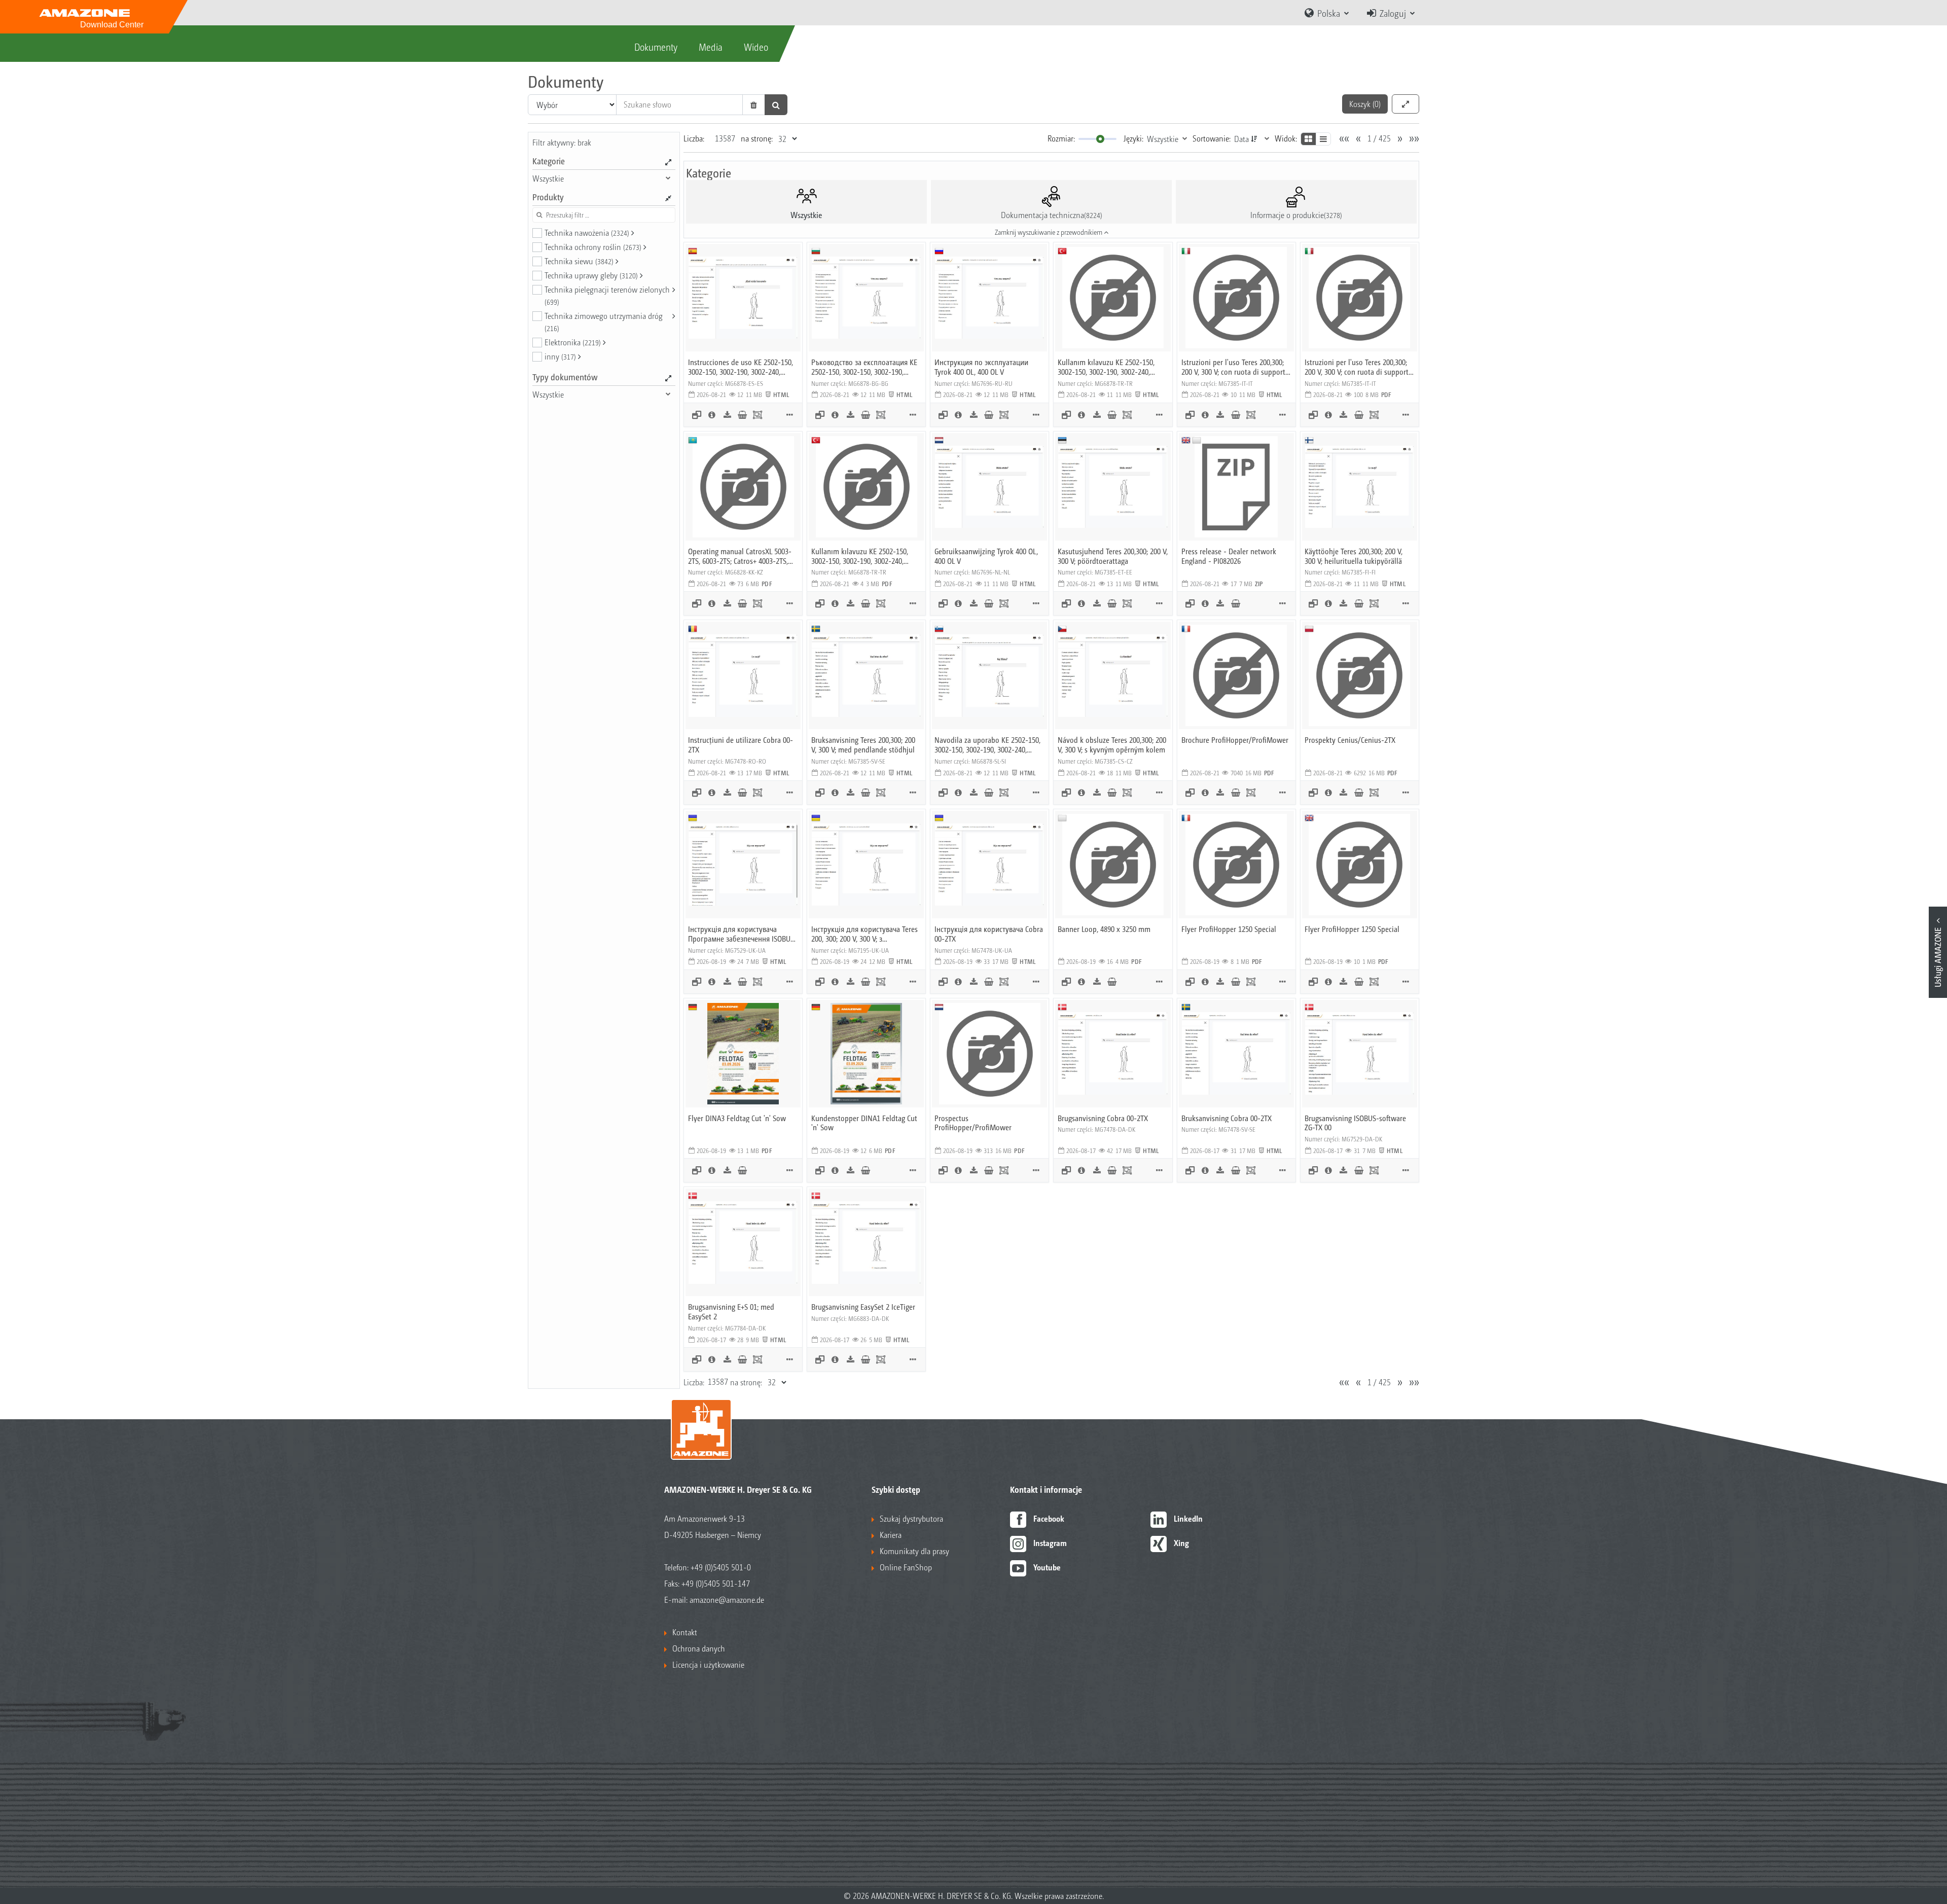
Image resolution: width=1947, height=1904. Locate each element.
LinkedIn (1188, 1518)
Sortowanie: (1212, 138)
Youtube (1047, 1567)
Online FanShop (906, 1567)
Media (711, 47)
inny (560, 356)
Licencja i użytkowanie (708, 1664)
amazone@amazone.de (727, 1600)
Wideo (756, 47)
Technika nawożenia (587, 232)
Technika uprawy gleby (591, 275)
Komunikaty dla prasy (914, 1551)
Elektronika (573, 342)
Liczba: (694, 138)
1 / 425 (1379, 138)
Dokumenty (656, 47)
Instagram (1050, 1543)
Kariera (891, 1535)
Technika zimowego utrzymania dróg (604, 321)
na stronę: (757, 138)
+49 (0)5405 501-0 (721, 1567)
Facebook (1049, 1518)
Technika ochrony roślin (593, 247)
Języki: (1133, 138)
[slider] (1100, 139)
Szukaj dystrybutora (911, 1518)
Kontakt (685, 1632)
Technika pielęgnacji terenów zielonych (607, 295)
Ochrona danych (699, 1648)
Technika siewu (579, 261)
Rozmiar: (1061, 138)
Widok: (1286, 138)
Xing (1181, 1543)
